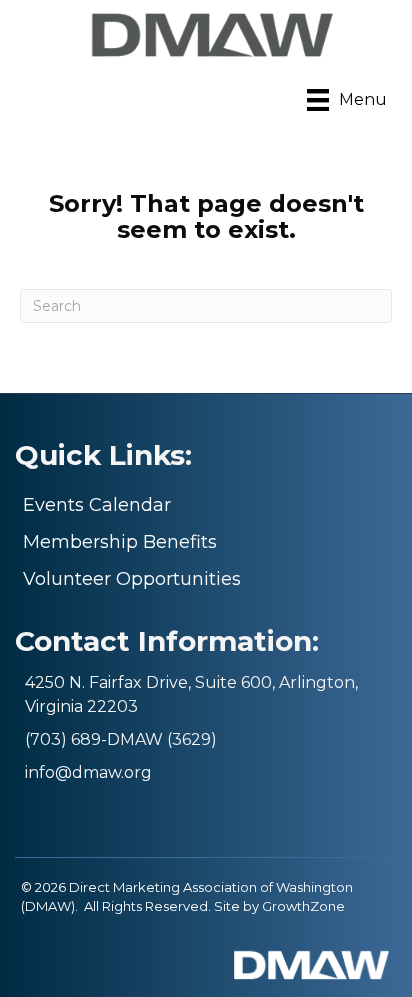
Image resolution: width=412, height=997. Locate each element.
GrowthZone (303, 906)
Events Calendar (97, 505)
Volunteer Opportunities (132, 579)
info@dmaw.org (88, 772)
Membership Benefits (120, 542)
